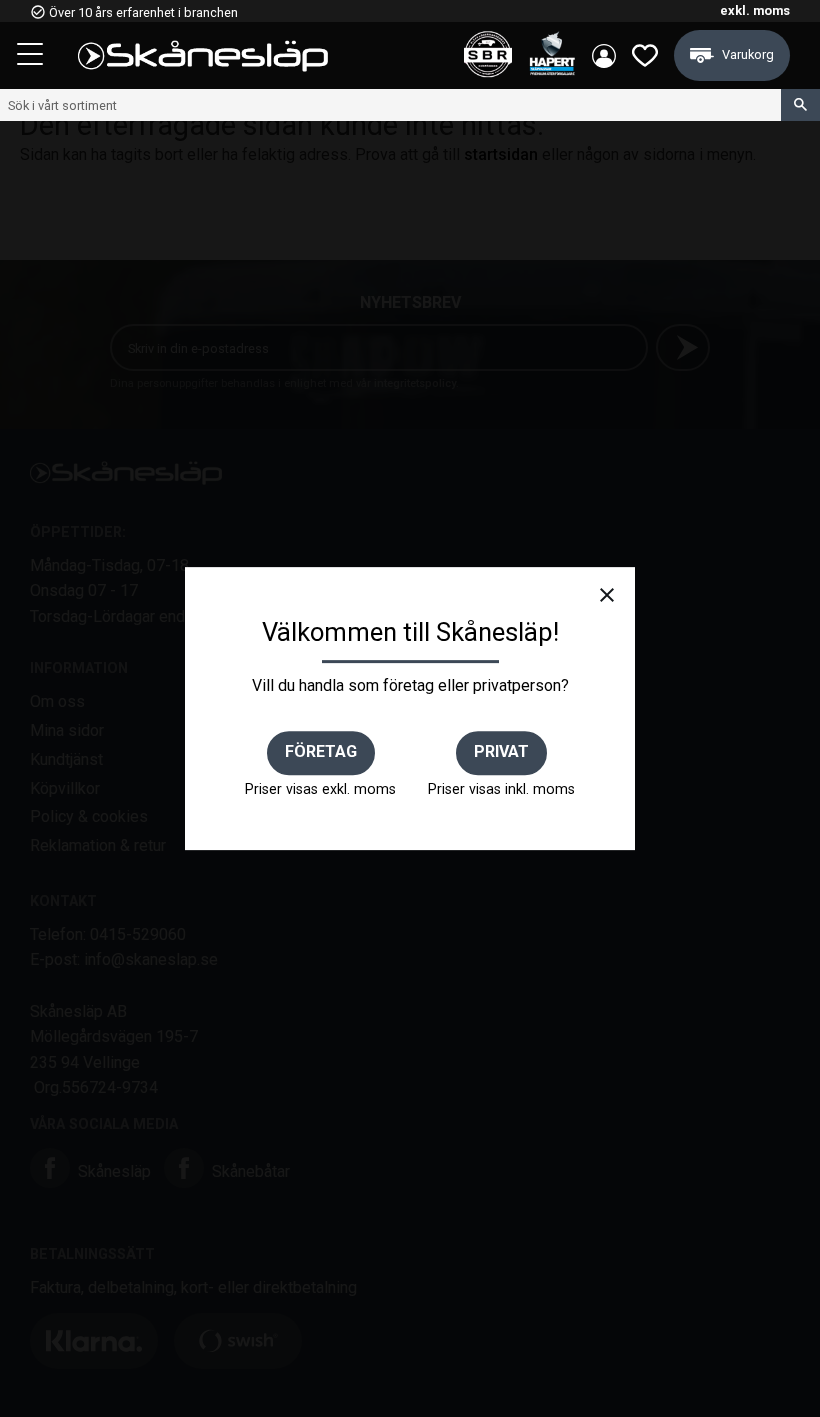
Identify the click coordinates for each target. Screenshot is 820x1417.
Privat (501, 751)
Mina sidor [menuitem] (604, 56)
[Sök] (800, 105)
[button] (32, 57)
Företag (321, 751)
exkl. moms (755, 10)
